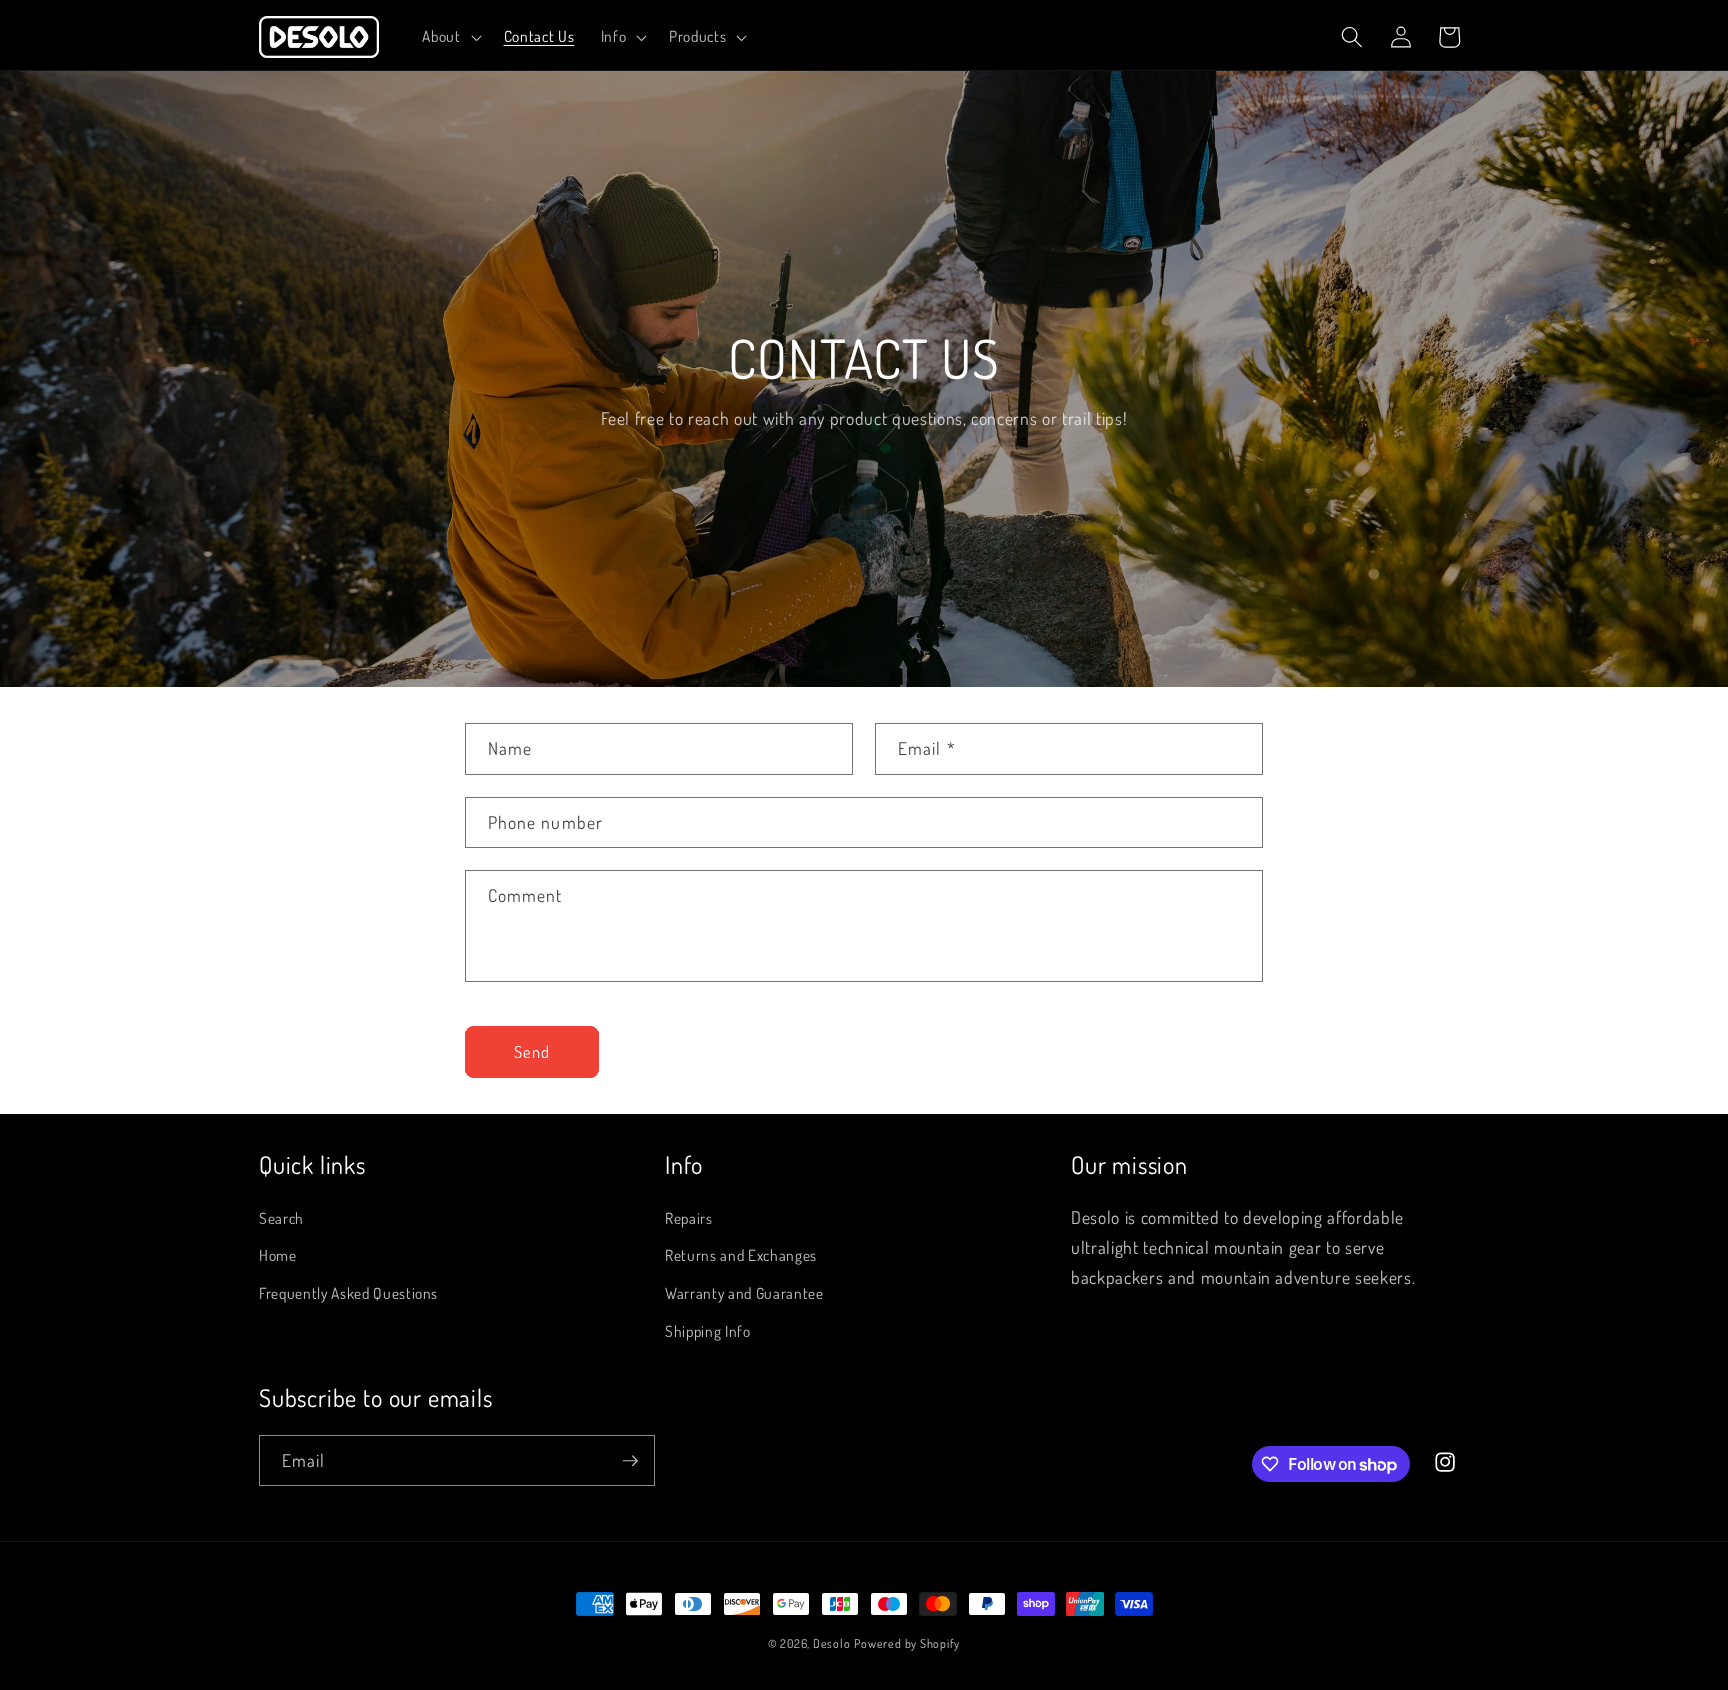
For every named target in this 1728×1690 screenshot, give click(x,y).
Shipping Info (708, 1331)
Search (281, 1218)
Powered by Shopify (907, 1643)
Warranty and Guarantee (744, 1293)
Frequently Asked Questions (348, 1293)
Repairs (689, 1218)
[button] (449, 37)
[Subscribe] (630, 1461)
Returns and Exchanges (741, 1255)
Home (278, 1255)
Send (532, 1051)
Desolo (832, 1643)
